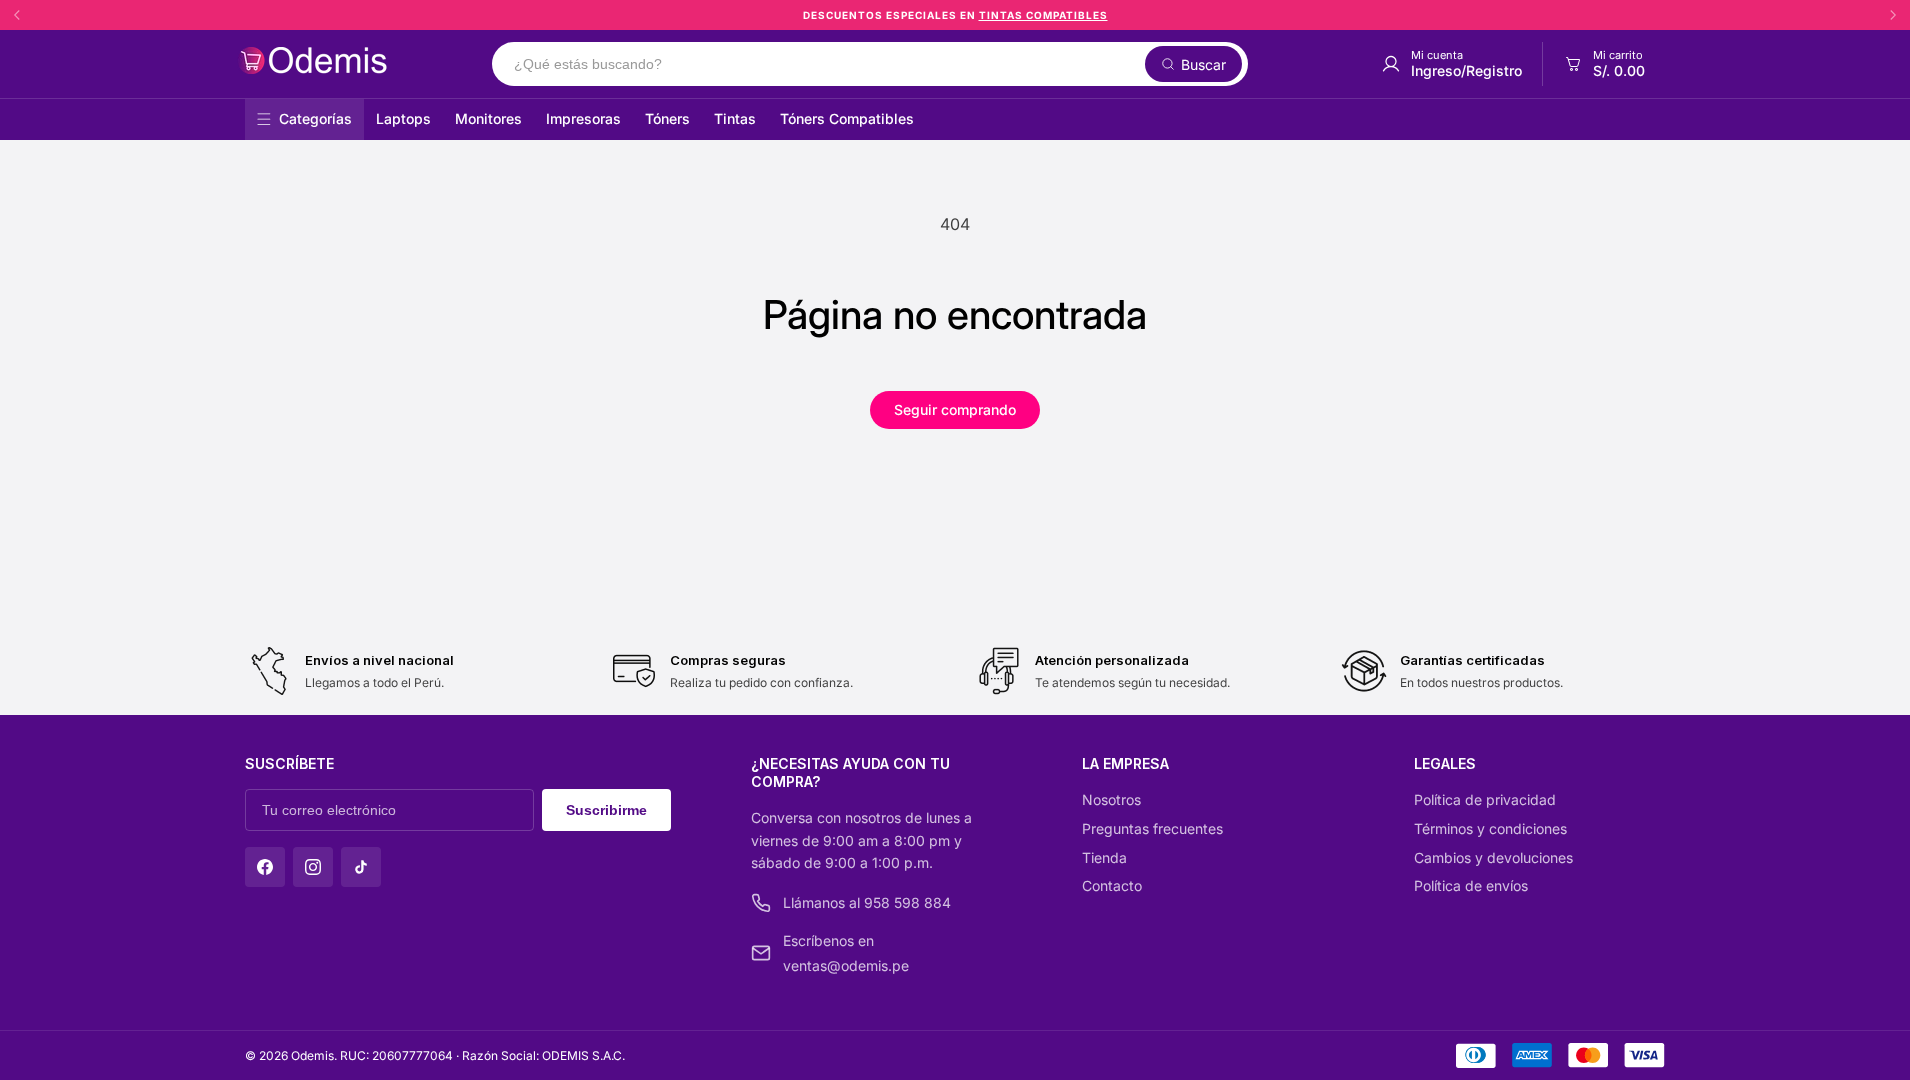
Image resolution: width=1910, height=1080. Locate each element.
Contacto (1112, 885)
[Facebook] (265, 867)
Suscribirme (606, 810)
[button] (1603, 64)
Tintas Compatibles (1043, 15)
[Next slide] (1893, 15)
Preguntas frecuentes (1152, 828)
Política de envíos (1471, 885)
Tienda (1104, 857)
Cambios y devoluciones (1493, 857)
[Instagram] (313, 867)
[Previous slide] (17, 15)
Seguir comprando (955, 409)
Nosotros (1111, 799)
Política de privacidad (1485, 799)
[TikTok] (361, 867)
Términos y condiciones (1490, 828)
